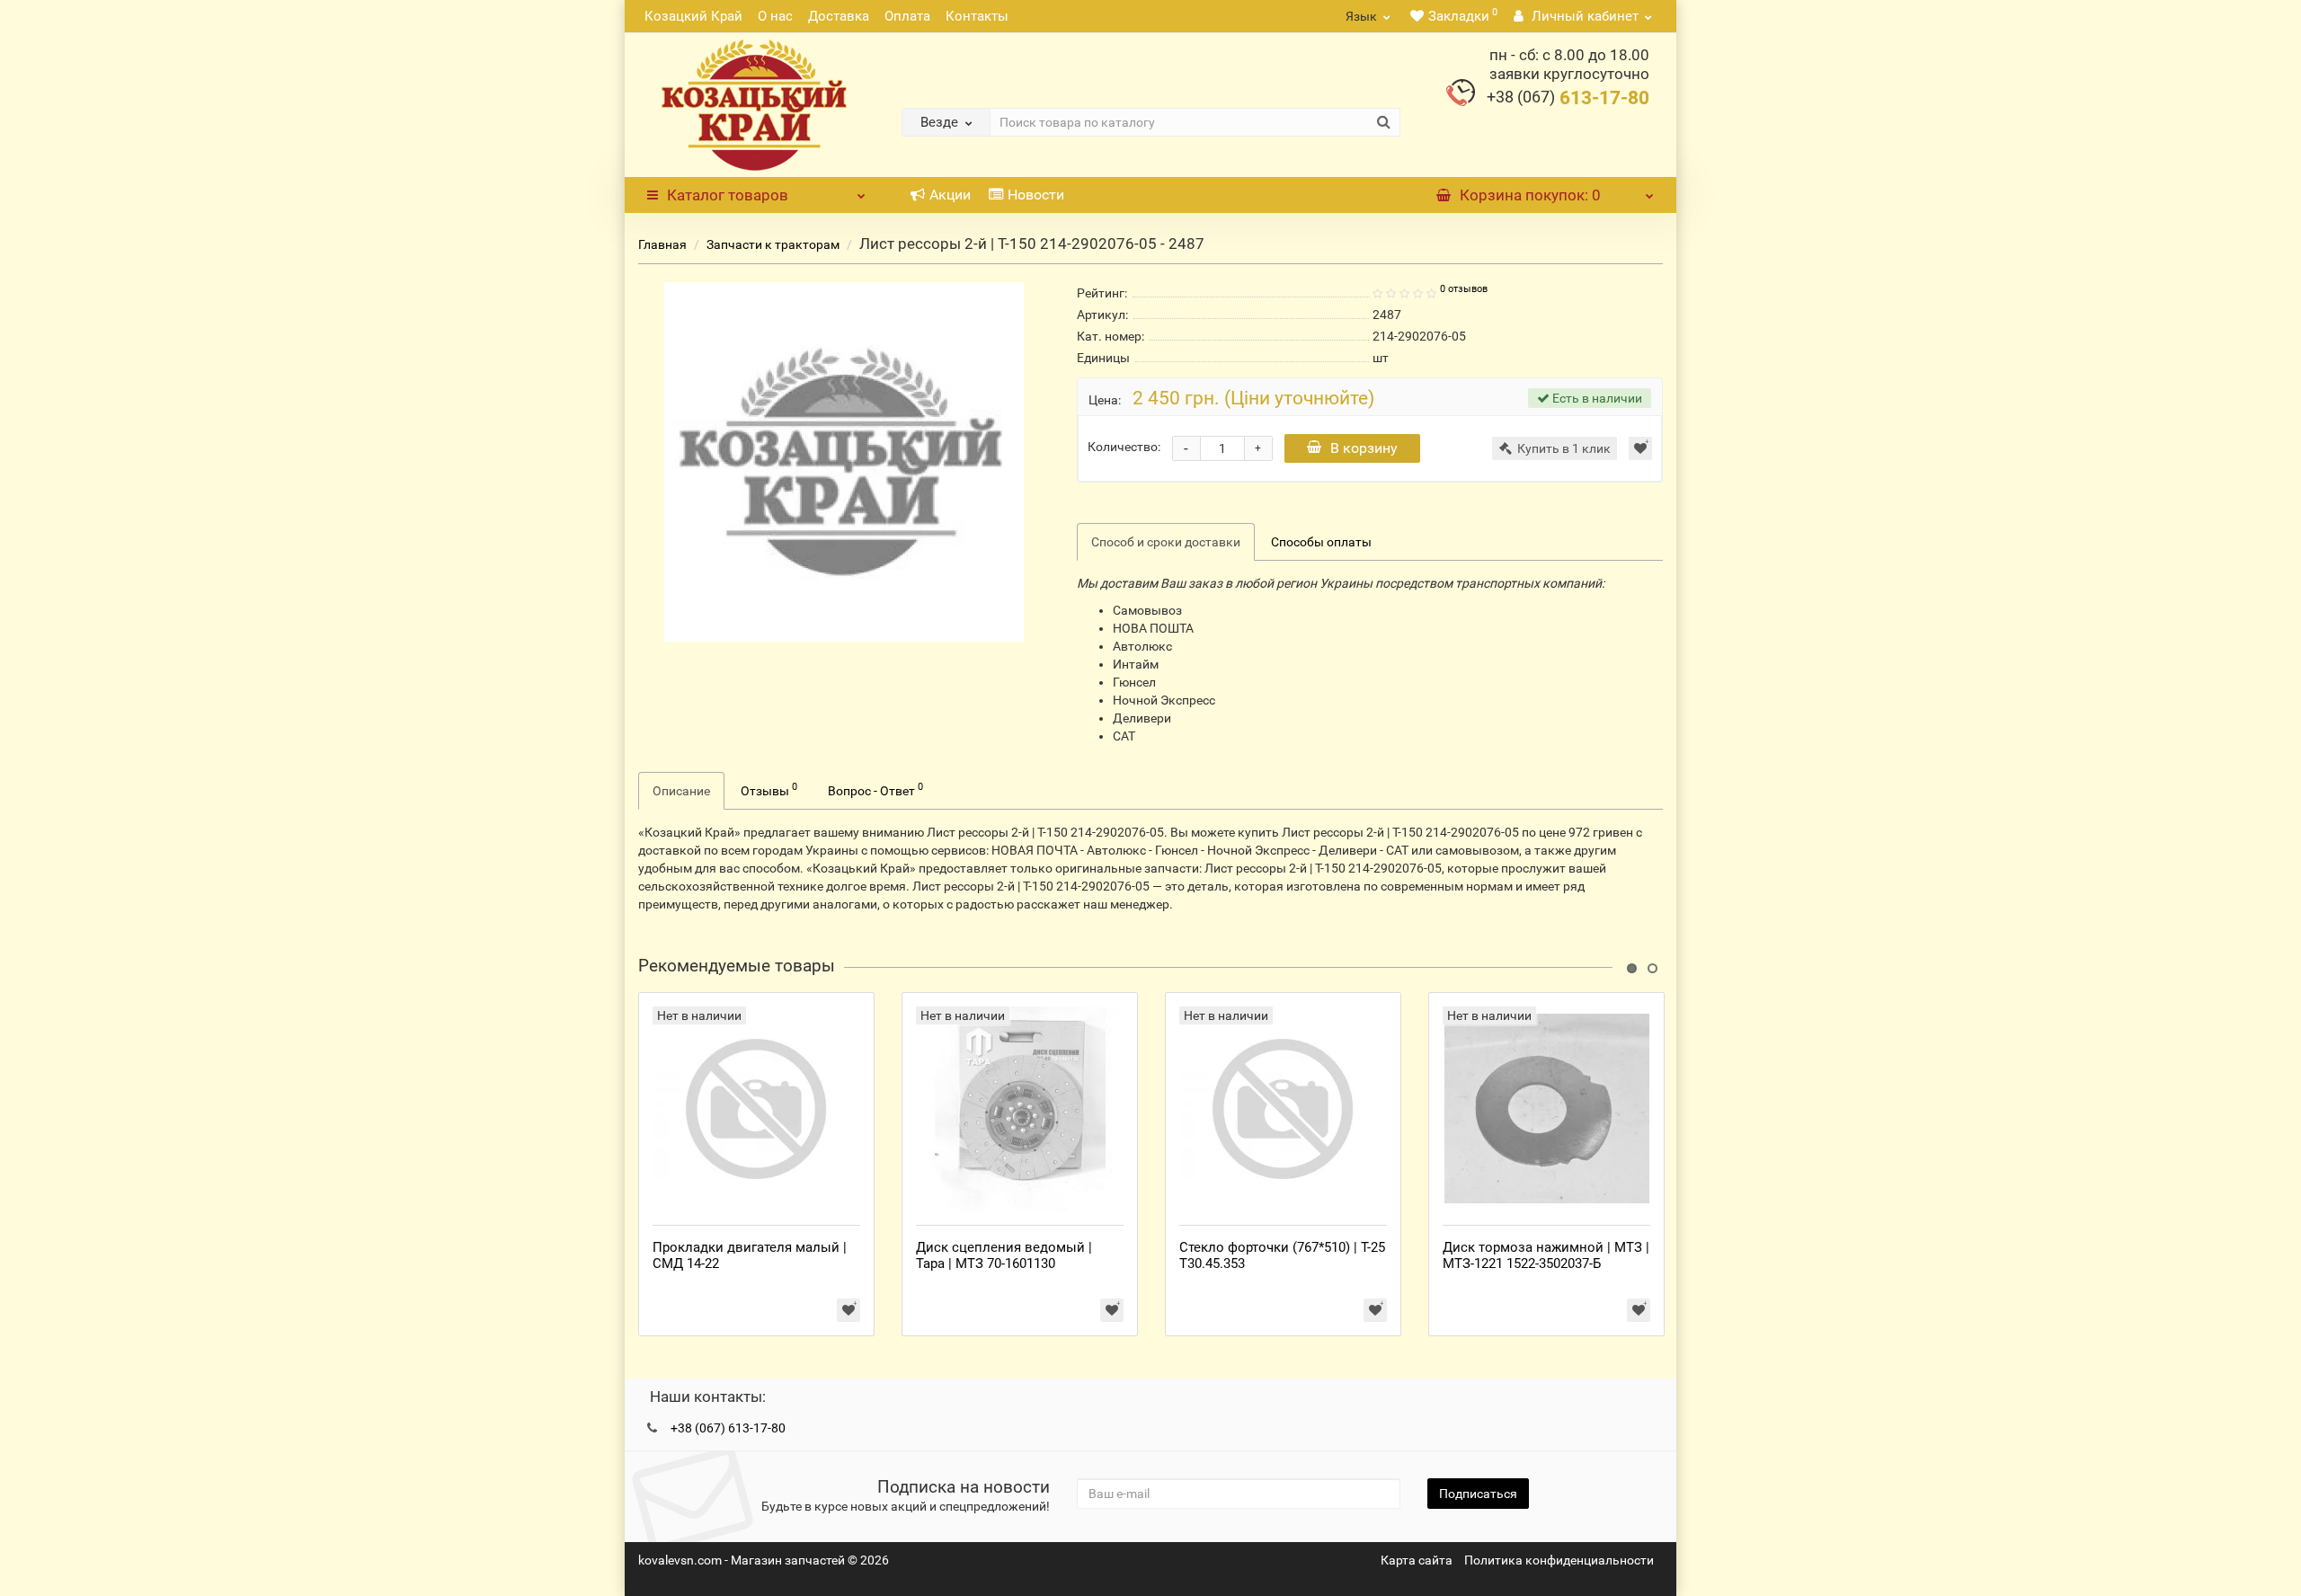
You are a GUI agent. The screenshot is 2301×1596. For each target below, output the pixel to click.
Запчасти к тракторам (773, 244)
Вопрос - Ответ (875, 789)
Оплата (907, 16)
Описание (681, 791)
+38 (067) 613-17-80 (728, 1428)
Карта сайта (1417, 1560)
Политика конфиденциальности (1559, 1560)
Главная (662, 244)
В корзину (1364, 448)
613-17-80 (1568, 98)
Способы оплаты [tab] (1321, 542)
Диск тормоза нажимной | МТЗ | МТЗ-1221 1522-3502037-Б (1546, 1255)
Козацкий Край (693, 16)
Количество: (1124, 447)
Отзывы (769, 789)
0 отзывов (1464, 289)
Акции (950, 195)
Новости (1036, 195)
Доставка (839, 16)
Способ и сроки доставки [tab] (1166, 542)
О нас (775, 16)
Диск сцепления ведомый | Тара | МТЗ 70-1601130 (1004, 1255)
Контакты (977, 16)
